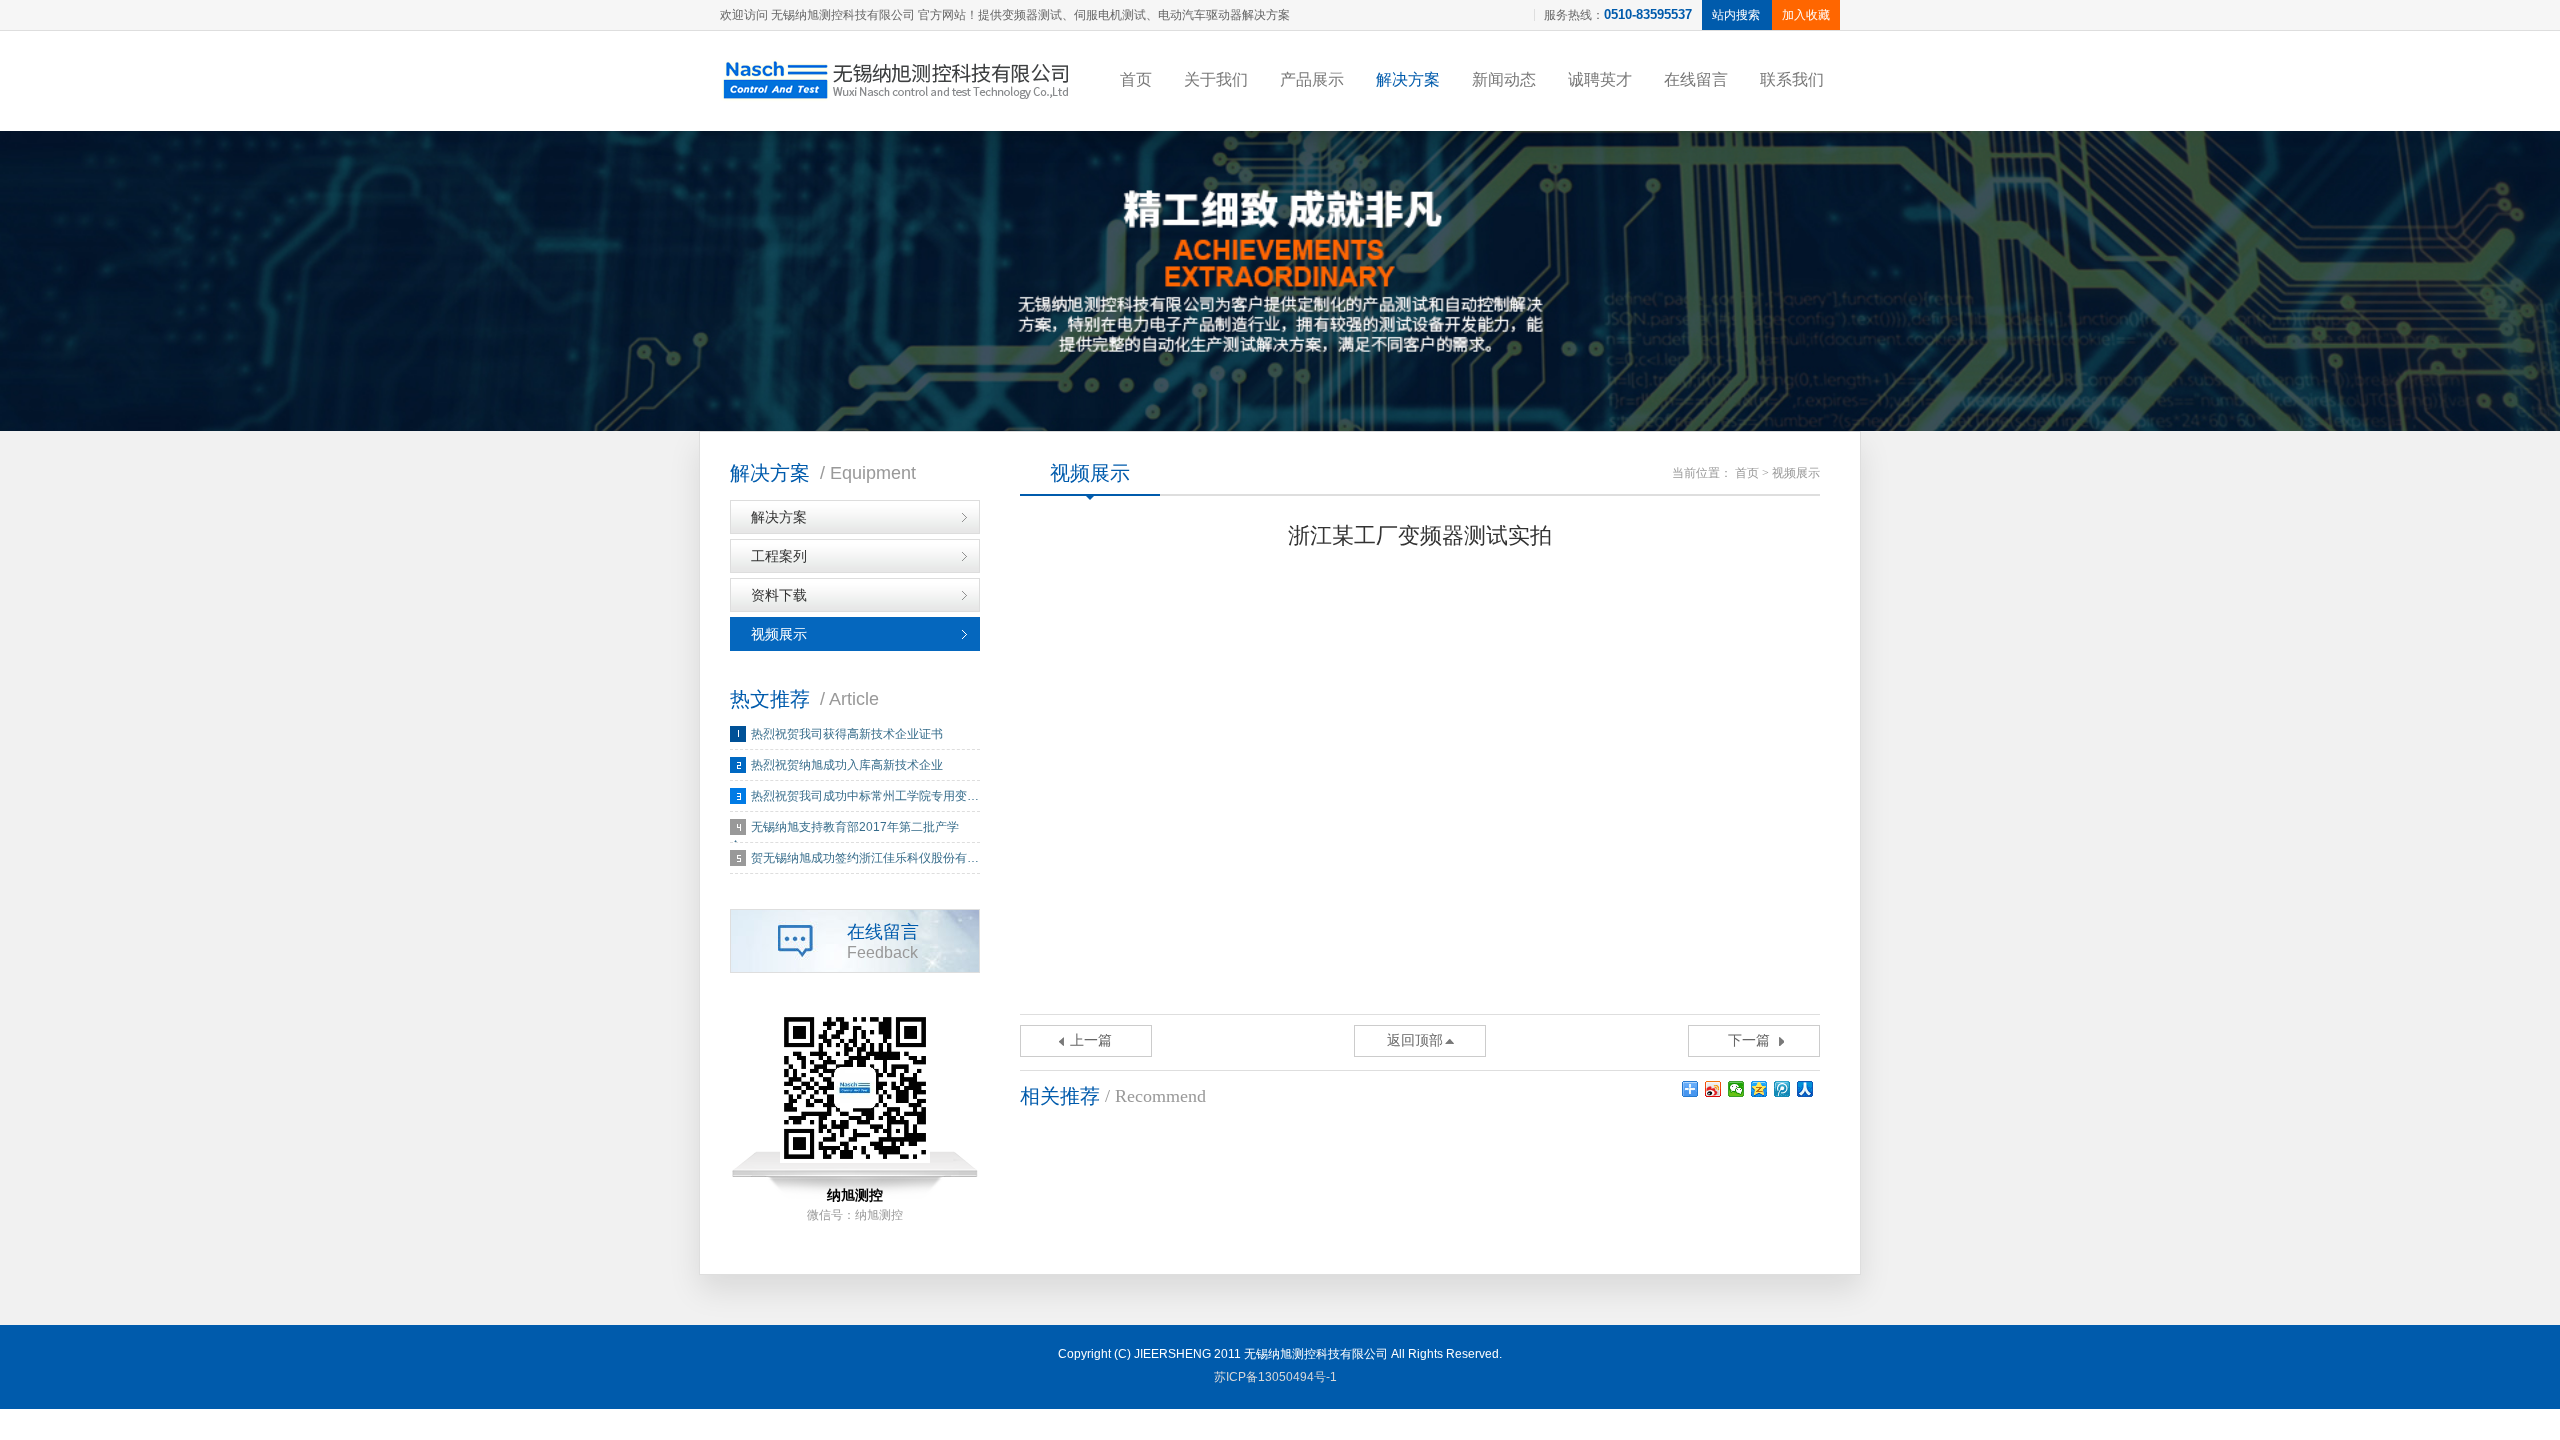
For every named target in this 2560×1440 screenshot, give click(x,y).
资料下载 (779, 595)
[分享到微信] (1736, 1089)
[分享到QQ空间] (1759, 1089)
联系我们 (1792, 79)
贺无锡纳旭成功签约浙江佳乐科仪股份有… (865, 858)
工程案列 (779, 556)
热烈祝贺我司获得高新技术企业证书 (847, 734)
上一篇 (1091, 1040)
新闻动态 (1504, 79)
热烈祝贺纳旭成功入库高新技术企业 (847, 765)
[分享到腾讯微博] (1782, 1089)
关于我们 (1216, 79)
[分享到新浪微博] (1713, 1089)
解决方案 (1408, 79)
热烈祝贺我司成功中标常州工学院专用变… (865, 796)
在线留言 (1696, 79)
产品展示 (1312, 79)
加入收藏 (1806, 15)
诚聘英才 (1600, 79)
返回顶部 (1415, 1040)
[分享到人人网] (1805, 1089)
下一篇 (1749, 1040)
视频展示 (779, 634)
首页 (1136, 79)
